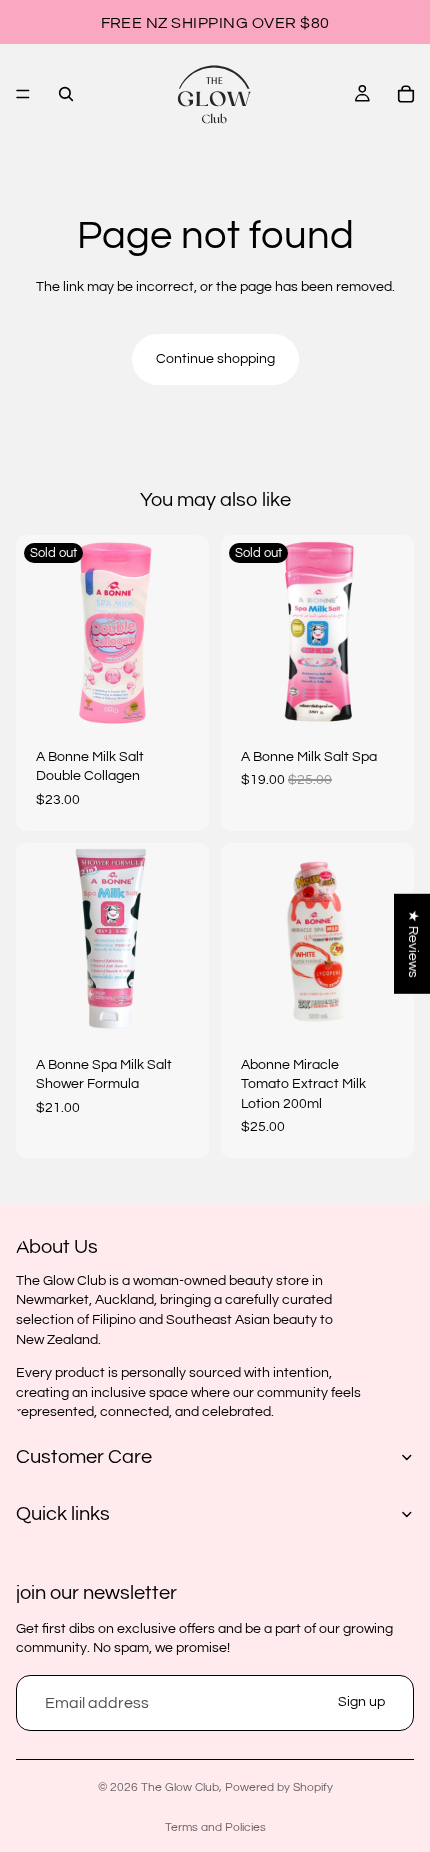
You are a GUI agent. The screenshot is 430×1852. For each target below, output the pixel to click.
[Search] (66, 94)
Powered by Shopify (279, 1787)
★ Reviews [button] (413, 944)
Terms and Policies (215, 1827)
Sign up (361, 1702)
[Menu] (23, 94)
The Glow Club (180, 1787)
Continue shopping (215, 359)
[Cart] (406, 94)
